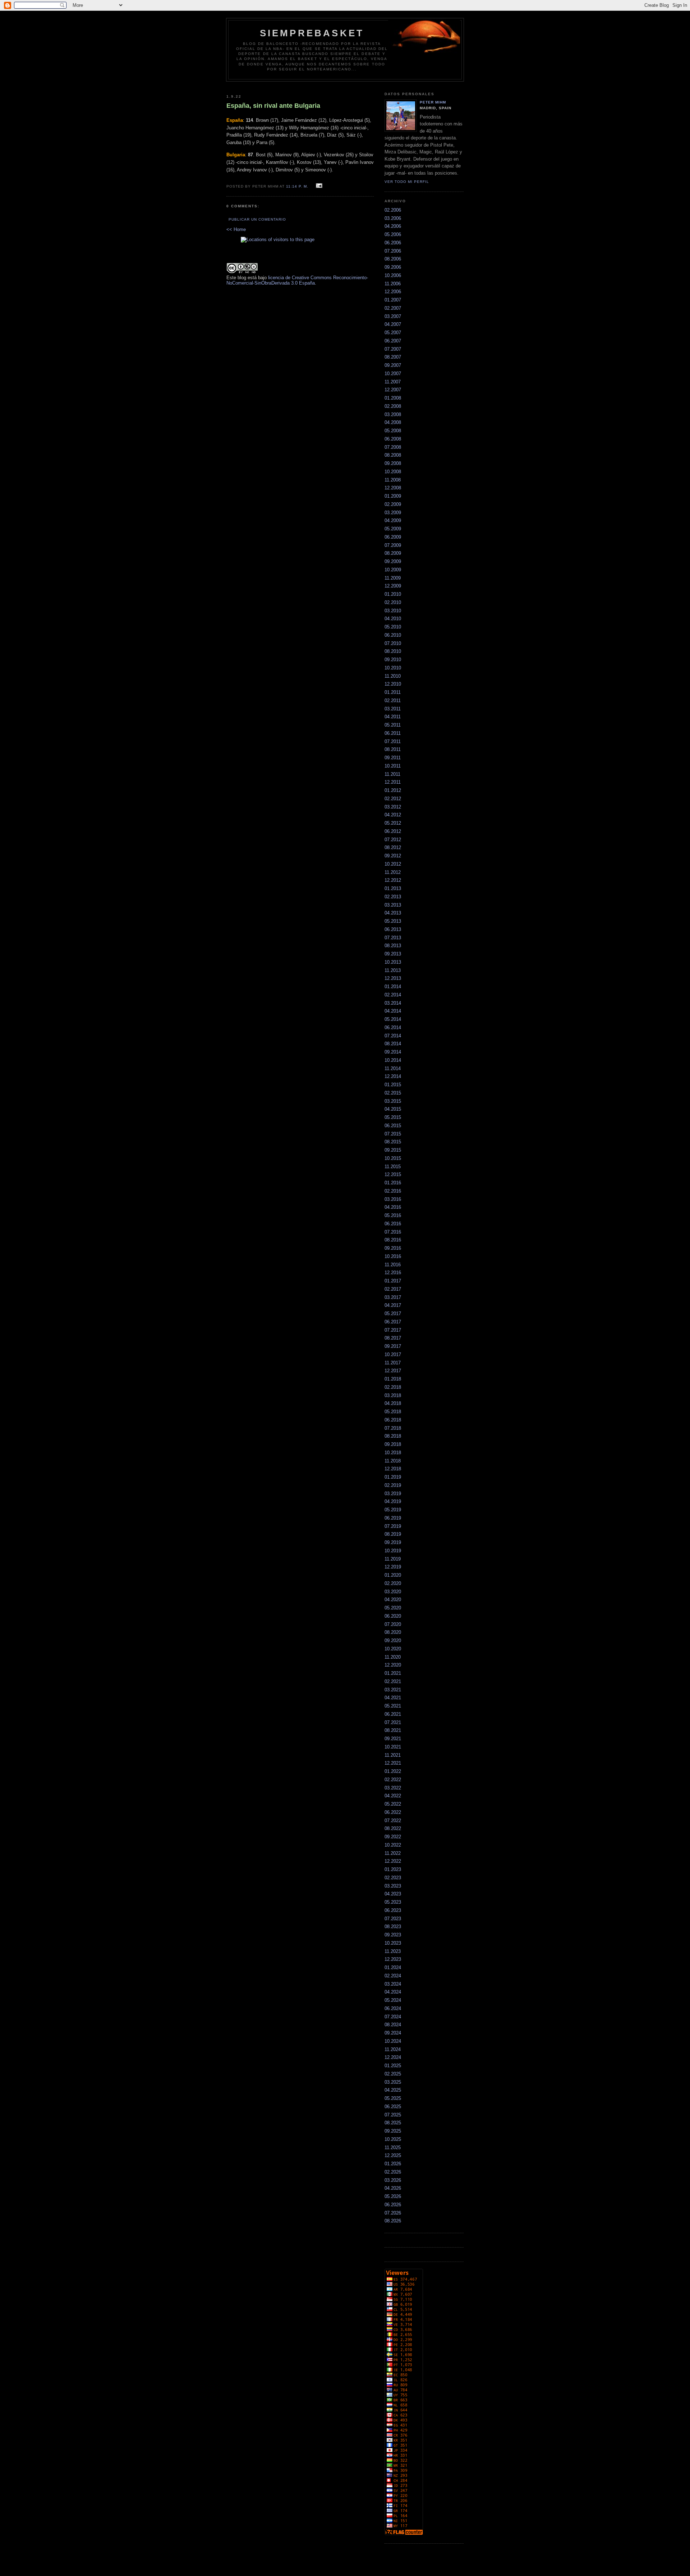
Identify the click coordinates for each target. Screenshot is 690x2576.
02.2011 (393, 701)
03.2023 (393, 1886)
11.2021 (393, 1755)
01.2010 (393, 594)
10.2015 (393, 1158)
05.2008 (393, 431)
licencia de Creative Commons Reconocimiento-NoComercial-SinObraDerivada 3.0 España (297, 280)
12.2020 (393, 1665)
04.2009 (393, 520)
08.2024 (393, 2025)
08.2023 (393, 1927)
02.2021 (393, 1681)
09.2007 (393, 365)
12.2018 (393, 1469)
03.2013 (393, 905)
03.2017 (393, 1297)
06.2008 (393, 439)
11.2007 (393, 382)
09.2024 (393, 2033)
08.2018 (393, 1436)
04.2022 (393, 1796)
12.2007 (393, 390)
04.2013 (393, 913)
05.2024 (393, 2000)
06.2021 (393, 1714)
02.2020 (393, 1583)
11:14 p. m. (297, 186)
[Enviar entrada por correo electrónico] (318, 186)
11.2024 (393, 2049)
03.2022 (393, 1788)
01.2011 (393, 692)
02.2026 (393, 2172)
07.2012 (393, 840)
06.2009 (393, 537)
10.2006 (393, 275)
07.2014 (393, 1036)
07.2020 (393, 1624)
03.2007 (393, 316)
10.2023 (393, 1943)
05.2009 (393, 529)
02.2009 (393, 504)
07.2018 (393, 1428)
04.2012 (393, 815)
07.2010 (393, 643)
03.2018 (393, 1395)
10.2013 (393, 962)
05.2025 (393, 2098)
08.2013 (393, 946)
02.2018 (393, 1387)
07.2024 (393, 2017)
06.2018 (393, 1420)
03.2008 (393, 414)
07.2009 (393, 545)
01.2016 (393, 1183)
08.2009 (393, 553)
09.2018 (393, 1444)
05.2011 (393, 725)
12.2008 (393, 488)
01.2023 (393, 1869)
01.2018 (393, 1379)
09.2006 (393, 267)
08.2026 (393, 2221)
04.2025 (393, 2090)
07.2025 (393, 2115)
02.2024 (393, 1976)
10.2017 (393, 1354)
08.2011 (393, 749)
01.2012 (393, 790)
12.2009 (393, 586)
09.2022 (393, 1837)
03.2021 (393, 1690)
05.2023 (393, 1902)
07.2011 (393, 741)
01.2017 (393, 1281)
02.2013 (393, 897)
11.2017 (393, 1363)
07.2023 (393, 1919)
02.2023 (393, 1878)
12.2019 (393, 1567)
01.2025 (393, 2066)
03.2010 (393, 611)
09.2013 (393, 954)
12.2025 (393, 2155)
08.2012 (393, 847)
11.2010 (393, 676)
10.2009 (393, 570)
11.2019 (393, 1559)
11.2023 (393, 1951)
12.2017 (393, 1371)
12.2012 (393, 880)
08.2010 (393, 651)
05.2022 (393, 1804)
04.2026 (393, 2188)
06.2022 (393, 1812)
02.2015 (393, 1093)
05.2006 (393, 234)
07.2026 (393, 2213)
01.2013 (393, 888)
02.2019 (393, 1485)
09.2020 (393, 1640)
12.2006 (393, 292)
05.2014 (393, 1019)
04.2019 (393, 1501)
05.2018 (393, 1412)
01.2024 (393, 1967)
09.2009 (393, 561)
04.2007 (393, 324)
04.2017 (393, 1305)
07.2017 (393, 1330)
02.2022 (393, 1780)
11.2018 (393, 1461)
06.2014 (393, 1027)
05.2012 (393, 823)
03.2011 (393, 709)
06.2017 (393, 1322)
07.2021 (393, 1722)
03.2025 (393, 2082)
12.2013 (393, 978)
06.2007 (393, 341)
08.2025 (393, 2123)
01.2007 (393, 300)
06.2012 (393, 831)
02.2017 (393, 1289)
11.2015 (393, 1167)
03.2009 (393, 513)
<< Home (236, 229)
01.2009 (393, 496)
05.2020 (393, 1608)
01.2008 (393, 398)
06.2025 (393, 2107)
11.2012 (393, 872)
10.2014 (393, 1060)
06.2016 (393, 1224)
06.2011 (393, 733)
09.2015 (393, 1150)
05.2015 (393, 1117)
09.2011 (393, 758)
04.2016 (393, 1207)
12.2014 (393, 1076)
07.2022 (393, 1821)
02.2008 (393, 406)
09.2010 (393, 660)
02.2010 (393, 602)
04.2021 (393, 1698)
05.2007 (393, 333)
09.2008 (393, 463)
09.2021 (393, 1739)
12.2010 (393, 684)
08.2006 (393, 259)
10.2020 (393, 1649)
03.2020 (393, 1592)
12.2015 (393, 1174)
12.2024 (393, 2057)
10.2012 (393, 864)
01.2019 (393, 1477)
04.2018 (393, 1403)
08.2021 (393, 1730)
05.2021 (393, 1706)
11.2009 (393, 578)
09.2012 (393, 856)
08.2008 (393, 455)
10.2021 (393, 1747)
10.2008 (393, 472)
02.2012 (393, 799)
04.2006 (393, 226)
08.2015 (393, 1142)
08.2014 (393, 1044)
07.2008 (393, 447)
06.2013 (393, 929)
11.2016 (393, 1265)
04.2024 (393, 1992)
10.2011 (393, 766)
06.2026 (393, 2205)
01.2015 (393, 1085)
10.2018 (393, 1453)
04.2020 (393, 1600)
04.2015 (393, 1109)
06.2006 (393, 243)
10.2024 (393, 2041)
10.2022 (393, 1845)
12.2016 (393, 1273)
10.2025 (393, 2139)
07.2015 (393, 1134)
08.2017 (393, 1338)
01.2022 (393, 1771)
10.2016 (393, 1256)
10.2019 (393, 1551)
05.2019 (393, 1510)
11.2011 (392, 774)
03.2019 (393, 1494)
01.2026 (393, 2164)
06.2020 (393, 1616)
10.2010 (393, 668)
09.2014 (393, 1052)
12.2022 (393, 1861)
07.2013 (393, 938)
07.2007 (393, 349)
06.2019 (393, 1518)
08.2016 (393, 1240)
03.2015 (393, 1101)
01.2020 (393, 1575)
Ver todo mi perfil (407, 182)
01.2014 (393, 987)
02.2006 (393, 210)
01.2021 (393, 1673)
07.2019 (393, 1526)
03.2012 (393, 807)
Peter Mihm (433, 102)
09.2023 (393, 1935)
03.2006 (393, 218)
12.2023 (393, 1959)
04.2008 (393, 422)
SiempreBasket (312, 33)
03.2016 (393, 1199)
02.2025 (393, 2074)
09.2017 (393, 1346)
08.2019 (393, 1534)
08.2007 (393, 357)
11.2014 (393, 1068)
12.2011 (393, 782)
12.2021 (393, 1763)
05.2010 (393, 627)
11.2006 (393, 284)
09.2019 (393, 1542)
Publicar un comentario (257, 219)
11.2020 (393, 1657)
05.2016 (393, 1215)
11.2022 (393, 1853)
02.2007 (393, 308)
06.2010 (393, 635)
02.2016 (393, 1191)
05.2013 (393, 921)
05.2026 (393, 2196)
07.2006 (393, 251)
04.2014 (393, 1011)
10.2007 (393, 374)
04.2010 (393, 619)
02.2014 (393, 995)
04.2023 (393, 1894)
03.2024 (393, 1984)
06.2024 (393, 2008)
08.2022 (393, 1828)
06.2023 (393, 1910)
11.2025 (393, 2148)
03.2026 (393, 2180)
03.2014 (393, 1003)
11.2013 (393, 970)
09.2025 (393, 2131)
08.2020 (393, 1632)
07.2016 (393, 1232)
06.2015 (393, 1126)
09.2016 (393, 1248)
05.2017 (393, 1314)
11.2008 (393, 480)
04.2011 (393, 717)
